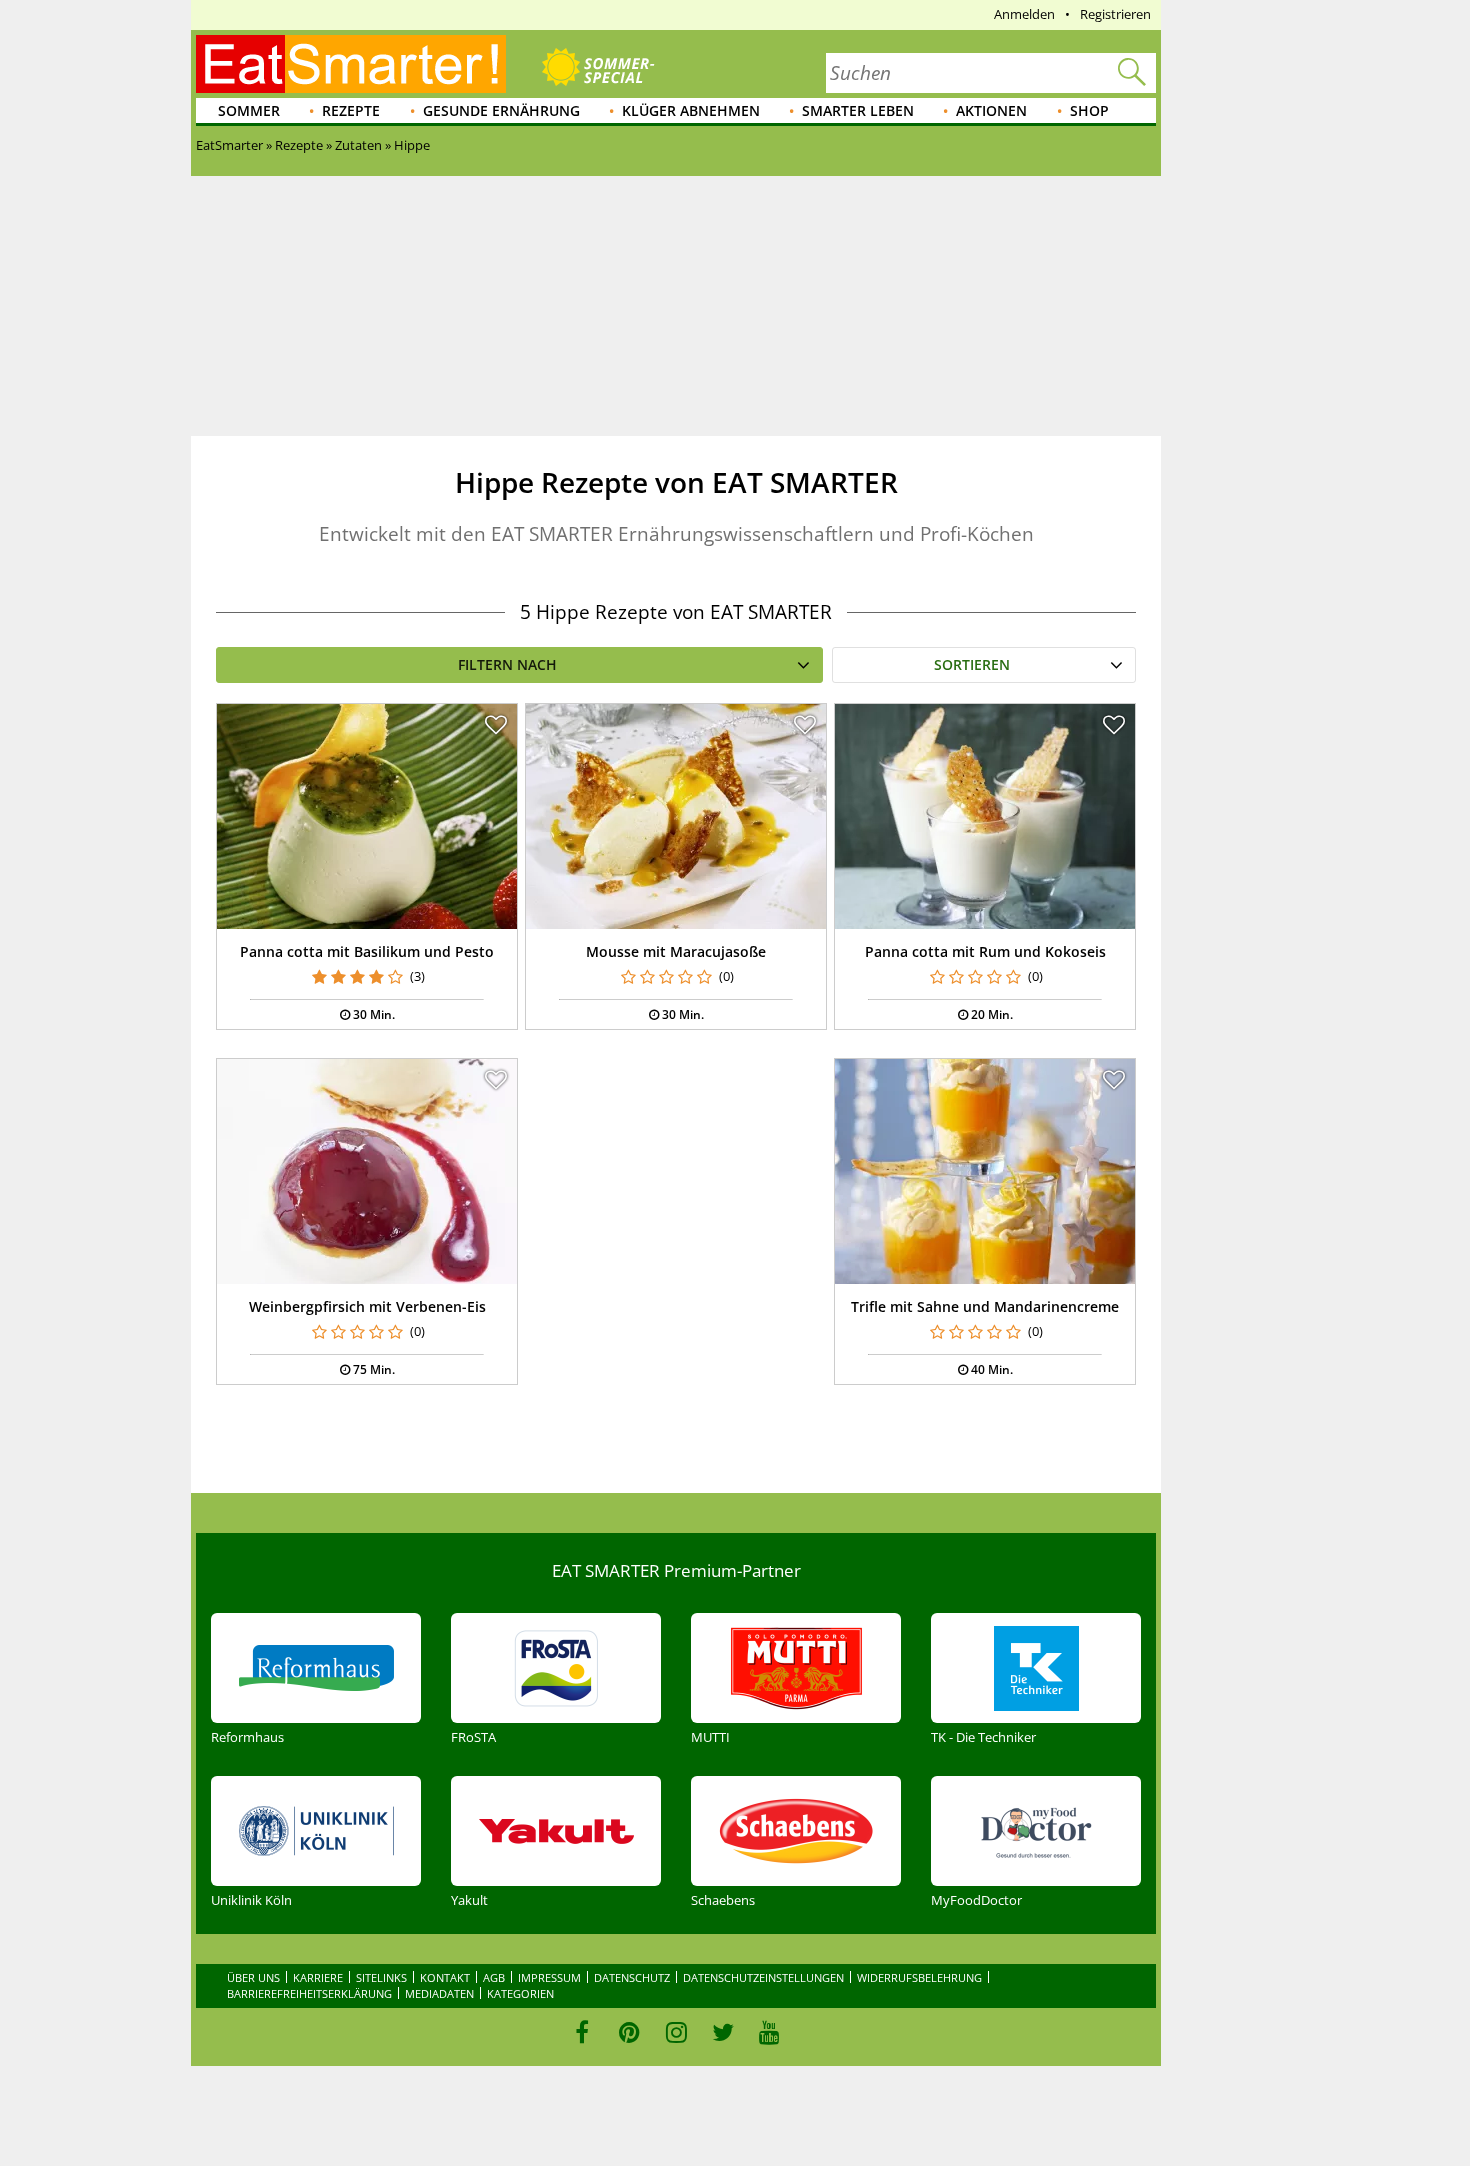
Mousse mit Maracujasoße (676, 951)
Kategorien (520, 1993)
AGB (494, 1977)
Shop (1089, 110)
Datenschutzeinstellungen (763, 1977)
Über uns (253, 1977)
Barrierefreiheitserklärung (309, 1993)
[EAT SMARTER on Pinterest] (629, 2032)
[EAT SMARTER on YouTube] (769, 2032)
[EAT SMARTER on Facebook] (582, 2032)
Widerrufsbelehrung (919, 1977)
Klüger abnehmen (691, 110)
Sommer (249, 110)
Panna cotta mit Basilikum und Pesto (367, 951)
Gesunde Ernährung (501, 110)
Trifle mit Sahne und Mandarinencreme (985, 1306)
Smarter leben (858, 110)
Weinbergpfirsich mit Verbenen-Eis (367, 1306)
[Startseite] (351, 64)
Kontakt (445, 1977)
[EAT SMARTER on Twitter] (722, 2032)
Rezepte (351, 110)
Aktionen (991, 110)
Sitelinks (381, 1977)
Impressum (549, 1977)
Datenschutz (632, 1977)
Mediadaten (439, 1993)
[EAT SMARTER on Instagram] (676, 2032)
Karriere (318, 1977)
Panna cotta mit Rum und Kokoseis (985, 951)
